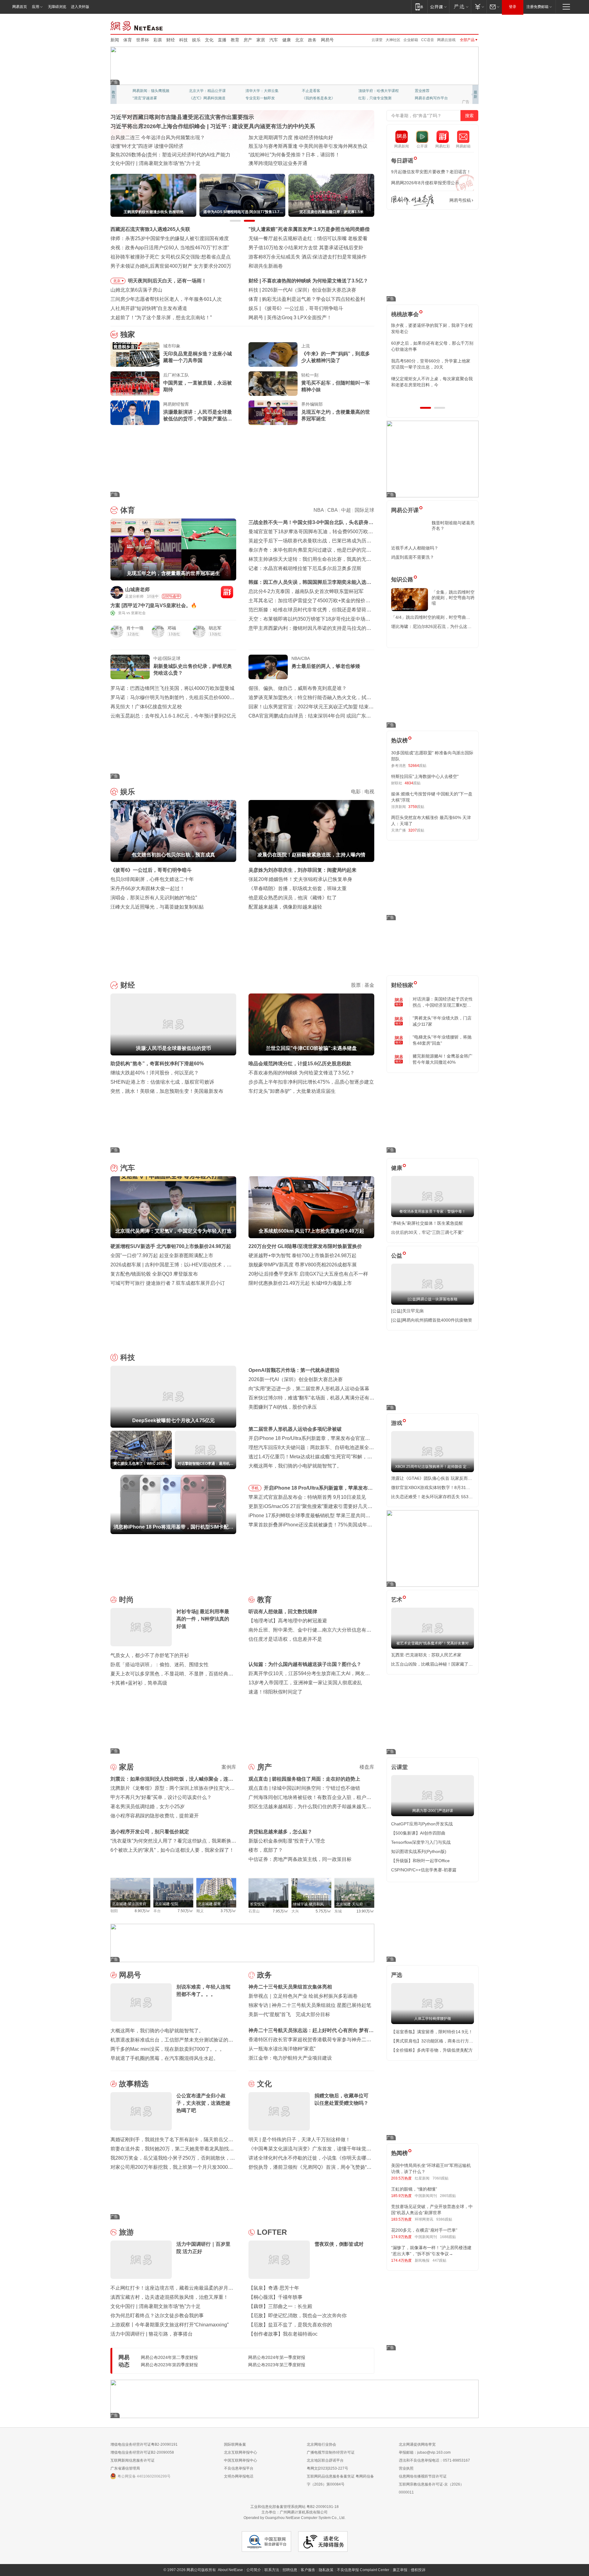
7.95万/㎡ (281, 1911)
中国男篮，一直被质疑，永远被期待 (198, 386)
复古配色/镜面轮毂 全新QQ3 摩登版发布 (154, 1274)
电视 (369, 792)
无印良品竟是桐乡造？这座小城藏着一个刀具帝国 (198, 357)
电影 (356, 792)
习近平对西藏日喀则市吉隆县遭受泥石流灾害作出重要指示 (182, 117)
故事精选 (134, 2084)
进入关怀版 (80, 7)
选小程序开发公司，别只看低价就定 (150, 1832)
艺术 (397, 1600)
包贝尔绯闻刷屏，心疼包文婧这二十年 (152, 879)
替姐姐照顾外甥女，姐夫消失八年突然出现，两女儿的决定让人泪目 (430, 382)
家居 (261, 40)
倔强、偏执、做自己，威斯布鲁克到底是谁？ (298, 688)
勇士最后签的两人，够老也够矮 (326, 666)
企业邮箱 (411, 40)
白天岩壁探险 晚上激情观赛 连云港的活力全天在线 (304, 146)
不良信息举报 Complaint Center (363, 2570)
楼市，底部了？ (266, 1850)
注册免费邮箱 (537, 7)
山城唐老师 (137, 589)
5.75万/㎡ (323, 1911)
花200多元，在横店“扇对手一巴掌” (424, 2230)
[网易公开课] (438, 7)
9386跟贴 (444, 2219)
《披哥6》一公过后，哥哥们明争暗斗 (151, 870)
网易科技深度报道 (317, 98)
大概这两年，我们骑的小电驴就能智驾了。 (295, 1466)
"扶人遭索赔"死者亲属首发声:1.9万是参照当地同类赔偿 (309, 229)
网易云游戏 (446, 40)
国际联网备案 (235, 2444)
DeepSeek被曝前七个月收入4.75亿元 (303, 290)
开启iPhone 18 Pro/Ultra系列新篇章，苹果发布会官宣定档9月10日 (318, 1489)
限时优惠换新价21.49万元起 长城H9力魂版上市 (300, 1283)
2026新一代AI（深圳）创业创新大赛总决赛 (296, 1379)
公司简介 (254, 2570)
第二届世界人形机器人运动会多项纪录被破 (295, 1429)
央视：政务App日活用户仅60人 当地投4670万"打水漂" (170, 248)
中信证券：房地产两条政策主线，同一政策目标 (300, 1859)
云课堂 (377, 40)
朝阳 (114, 1911)
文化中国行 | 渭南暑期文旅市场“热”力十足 (156, 2306)
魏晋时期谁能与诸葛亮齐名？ (453, 526)
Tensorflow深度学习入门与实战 (421, 1842)
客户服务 (308, 2570)
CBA (332, 510)
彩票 (158, 40)
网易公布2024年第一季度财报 (277, 2357)
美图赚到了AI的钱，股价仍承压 (283, 1407)
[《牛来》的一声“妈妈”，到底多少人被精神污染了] (273, 354)
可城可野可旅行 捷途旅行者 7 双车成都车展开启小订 (168, 1283)
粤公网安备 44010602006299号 (144, 2476)
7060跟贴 (441, 2178)
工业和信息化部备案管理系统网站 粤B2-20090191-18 (294, 2507)
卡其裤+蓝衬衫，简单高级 (139, 1683)
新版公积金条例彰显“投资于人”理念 (287, 1841)
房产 (248, 40)
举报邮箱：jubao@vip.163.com (425, 2452)
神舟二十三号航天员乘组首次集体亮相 (290, 1987)
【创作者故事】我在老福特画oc (283, 2334)
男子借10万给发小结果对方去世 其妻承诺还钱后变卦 (306, 248)
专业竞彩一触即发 (429, 98)
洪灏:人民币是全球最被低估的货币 (300, 281)
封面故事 (196, 98)
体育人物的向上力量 (375, 98)
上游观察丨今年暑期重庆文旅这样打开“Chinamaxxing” (169, 2325)
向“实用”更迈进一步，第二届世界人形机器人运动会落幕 (309, 1389)
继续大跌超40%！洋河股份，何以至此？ (155, 1073)
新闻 (115, 40)
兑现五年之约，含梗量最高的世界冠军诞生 (336, 415)
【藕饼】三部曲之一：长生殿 (280, 2306)
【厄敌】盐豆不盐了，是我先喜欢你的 (290, 2325)
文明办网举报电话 (239, 2476)
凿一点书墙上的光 (204, 91)
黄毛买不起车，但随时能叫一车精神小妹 (336, 386)
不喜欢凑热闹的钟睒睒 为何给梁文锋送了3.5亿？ (302, 1073)
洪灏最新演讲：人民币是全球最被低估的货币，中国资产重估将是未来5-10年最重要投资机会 (198, 416)
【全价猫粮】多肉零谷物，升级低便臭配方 (432, 2050)
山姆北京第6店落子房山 (136, 290)
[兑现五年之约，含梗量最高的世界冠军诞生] (273, 413)
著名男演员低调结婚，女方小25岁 (148, 1807)
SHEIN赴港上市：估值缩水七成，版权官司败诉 (162, 1082)
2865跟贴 (448, 2196)
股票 (356, 985)
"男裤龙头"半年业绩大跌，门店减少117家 (442, 1021)
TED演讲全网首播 (147, 98)
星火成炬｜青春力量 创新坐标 (143, 163)
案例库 (229, 1767)
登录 (513, 7)
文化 (209, 40)
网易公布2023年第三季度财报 (277, 2365)
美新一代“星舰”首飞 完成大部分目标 (289, 2014)
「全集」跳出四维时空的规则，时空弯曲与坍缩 (453, 598)
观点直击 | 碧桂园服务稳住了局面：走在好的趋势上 (304, 1779)
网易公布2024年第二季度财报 (169, 2357)
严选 (397, 1975)
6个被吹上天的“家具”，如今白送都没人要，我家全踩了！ (172, 1850)
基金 (369, 985)
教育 (235, 40)
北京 (299, 40)
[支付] (479, 7)
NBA (319, 510)
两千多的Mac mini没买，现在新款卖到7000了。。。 (167, 2049)
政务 (312, 40)
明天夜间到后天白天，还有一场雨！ (167, 281)
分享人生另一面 (428, 91)
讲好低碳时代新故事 (375, 91)
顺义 (200, 1911)
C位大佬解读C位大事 (319, 91)
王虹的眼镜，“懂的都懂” (414, 2189)
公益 (397, 1256)
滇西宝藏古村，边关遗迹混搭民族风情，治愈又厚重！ (169, 2297)
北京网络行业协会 (321, 2444)
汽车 (274, 40)
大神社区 (393, 40)
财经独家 (402, 985)
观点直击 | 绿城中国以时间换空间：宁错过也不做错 (304, 1788)
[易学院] (413, 200)
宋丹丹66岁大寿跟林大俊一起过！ (148, 888)
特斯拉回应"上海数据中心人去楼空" (425, 776)
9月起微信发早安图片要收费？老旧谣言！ (431, 172)
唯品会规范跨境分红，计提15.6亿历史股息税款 (300, 1064)
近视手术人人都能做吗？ (415, 548)
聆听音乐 (253, 91)
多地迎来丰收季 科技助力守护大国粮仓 (153, 146)
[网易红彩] (227, 592)
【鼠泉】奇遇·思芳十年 (274, 2288)
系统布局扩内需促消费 (273, 138)
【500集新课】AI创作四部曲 (418, 1833)
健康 (287, 40)
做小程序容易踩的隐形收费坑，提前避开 (155, 1816)
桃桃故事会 (405, 314)
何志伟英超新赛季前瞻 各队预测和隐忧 (304, 299)
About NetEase (230, 2570)
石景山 (254, 1911)
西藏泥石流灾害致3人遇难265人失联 (150, 229)
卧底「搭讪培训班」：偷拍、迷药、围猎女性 (160, 1665)
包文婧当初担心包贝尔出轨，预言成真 (304, 308)
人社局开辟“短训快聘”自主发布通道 (149, 308)
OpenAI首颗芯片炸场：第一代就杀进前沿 (294, 1370)
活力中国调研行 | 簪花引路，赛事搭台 (152, 2334)
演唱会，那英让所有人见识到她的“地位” (154, 898)
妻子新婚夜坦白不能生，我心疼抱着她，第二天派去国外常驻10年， (432, 328)
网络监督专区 (459, 25)
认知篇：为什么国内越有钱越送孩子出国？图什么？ (305, 1664)
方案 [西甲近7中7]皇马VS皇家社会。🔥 (154, 605)
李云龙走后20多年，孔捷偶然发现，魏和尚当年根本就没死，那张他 (432, 364)
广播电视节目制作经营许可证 (331, 2452)
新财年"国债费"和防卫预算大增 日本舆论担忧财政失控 (307, 155)
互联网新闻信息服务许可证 (133, 2460)
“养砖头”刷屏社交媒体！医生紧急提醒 (427, 1223)
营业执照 (406, 2468)
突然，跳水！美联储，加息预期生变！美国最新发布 (167, 1091)
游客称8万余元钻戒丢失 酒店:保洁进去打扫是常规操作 (308, 257)
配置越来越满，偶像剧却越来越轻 (285, 907)
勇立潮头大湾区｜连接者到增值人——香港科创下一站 (307, 163)
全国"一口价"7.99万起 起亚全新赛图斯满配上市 (162, 1255)
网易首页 (20, 7)
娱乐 (196, 40)
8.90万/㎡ (142, 1911)
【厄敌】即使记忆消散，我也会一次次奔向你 (298, 2316)
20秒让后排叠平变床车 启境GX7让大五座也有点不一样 (308, 1274)
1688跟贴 (448, 2237)
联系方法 (272, 2570)
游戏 (397, 1423)
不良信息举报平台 (239, 2468)
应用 (36, 7)
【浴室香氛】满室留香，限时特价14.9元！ (432, 2032)
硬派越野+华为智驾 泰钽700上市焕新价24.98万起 (302, 1255)
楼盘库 (367, 1767)
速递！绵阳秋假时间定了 (275, 1692)
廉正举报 (400, 2570)
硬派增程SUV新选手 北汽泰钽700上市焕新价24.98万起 (171, 1246)
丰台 (157, 1911)
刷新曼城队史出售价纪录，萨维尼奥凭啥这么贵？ (193, 670)
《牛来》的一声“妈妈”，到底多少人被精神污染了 (336, 357)
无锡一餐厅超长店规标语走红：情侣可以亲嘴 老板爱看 (308, 238)
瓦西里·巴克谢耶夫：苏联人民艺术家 (426, 1655)
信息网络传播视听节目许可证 (423, 2476)
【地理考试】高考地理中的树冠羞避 (288, 1621)
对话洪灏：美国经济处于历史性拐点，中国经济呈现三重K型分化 (443, 1002)
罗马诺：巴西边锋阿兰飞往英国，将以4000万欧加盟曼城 (172, 688)
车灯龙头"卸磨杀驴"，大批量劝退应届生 (292, 1091)
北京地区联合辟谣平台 (325, 2460)
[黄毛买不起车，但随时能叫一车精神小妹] (273, 384)
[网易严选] (460, 7)
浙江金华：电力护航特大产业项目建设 (290, 2058)
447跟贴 (439, 2260)
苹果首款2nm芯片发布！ (294, 318)
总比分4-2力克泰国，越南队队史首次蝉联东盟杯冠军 (306, 591)
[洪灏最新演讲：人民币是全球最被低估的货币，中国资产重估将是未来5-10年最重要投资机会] (135, 413)
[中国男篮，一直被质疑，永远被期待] (135, 384)
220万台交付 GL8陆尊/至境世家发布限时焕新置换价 (305, 1246)
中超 (346, 510)
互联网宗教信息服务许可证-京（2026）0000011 (431, 2488)
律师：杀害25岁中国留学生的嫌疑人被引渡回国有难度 (170, 238)
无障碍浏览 (57, 7)
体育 (128, 40)
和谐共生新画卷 (266, 266)
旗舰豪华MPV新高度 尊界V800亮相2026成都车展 (303, 1265)
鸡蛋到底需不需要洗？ (413, 557)
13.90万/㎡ (365, 1911)
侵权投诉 (418, 2570)
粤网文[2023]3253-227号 (327, 2468)
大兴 (295, 1911)
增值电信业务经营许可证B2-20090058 (142, 2452)
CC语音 (428, 40)
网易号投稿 (460, 200)
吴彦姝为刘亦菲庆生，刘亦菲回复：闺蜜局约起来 (302, 870)
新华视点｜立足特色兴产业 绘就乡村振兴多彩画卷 (303, 1996)
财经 (171, 40)
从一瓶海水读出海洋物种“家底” (282, 2049)
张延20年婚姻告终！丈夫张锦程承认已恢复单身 (300, 879)
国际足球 (364, 510)
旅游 (126, 2232)
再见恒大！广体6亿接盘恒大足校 (146, 707)
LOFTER (272, 2232)
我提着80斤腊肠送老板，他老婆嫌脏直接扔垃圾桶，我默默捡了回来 (432, 346)
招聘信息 (290, 2570)
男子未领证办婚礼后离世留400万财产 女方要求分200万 (171, 266)
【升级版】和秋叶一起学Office (420, 1861)
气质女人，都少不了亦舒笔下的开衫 (150, 1655)
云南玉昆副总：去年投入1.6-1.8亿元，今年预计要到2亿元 (173, 716)
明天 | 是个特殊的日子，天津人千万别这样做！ (299, 2140)
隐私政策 (326, 2570)
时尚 (126, 1600)
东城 (338, 1911)
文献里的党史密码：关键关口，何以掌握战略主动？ (167, 155)
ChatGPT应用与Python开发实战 (422, 1824)
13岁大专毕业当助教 (262, 98)
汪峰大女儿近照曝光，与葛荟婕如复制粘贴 (157, 907)
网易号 (327, 40)
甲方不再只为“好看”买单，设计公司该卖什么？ (161, 1797)
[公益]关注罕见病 (407, 1311)
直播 (222, 40)
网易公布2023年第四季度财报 (169, 2365)
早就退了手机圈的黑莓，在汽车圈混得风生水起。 (164, 2058)
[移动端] (419, 7)
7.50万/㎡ (185, 1911)
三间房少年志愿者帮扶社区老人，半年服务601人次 (166, 299)
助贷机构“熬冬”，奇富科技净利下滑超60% (157, 1064)
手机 (255, 1488)
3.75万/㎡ (228, 1911)
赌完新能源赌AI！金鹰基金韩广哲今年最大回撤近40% (443, 1059)
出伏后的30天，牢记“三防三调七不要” (427, 1232)
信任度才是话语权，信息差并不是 (285, 1639)
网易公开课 (405, 510)
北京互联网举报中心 (241, 2452)
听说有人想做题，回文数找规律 (283, 1611)
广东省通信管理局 (125, 2468)
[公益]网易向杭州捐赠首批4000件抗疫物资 (432, 1320)
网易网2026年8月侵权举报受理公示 (425, 183)
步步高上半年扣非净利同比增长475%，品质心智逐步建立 (311, 1082)
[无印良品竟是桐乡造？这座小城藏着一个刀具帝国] (135, 354)
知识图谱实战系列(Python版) (419, 1851)
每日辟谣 (402, 161)
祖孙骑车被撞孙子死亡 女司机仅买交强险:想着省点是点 (171, 257)
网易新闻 (137, 25)
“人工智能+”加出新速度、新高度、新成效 (155, 138)
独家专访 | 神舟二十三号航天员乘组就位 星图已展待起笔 (310, 2005)
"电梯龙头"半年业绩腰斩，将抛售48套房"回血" (442, 1040)
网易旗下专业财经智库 (151, 91)
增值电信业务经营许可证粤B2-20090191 (144, 2444)
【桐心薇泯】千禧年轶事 (275, 2297)
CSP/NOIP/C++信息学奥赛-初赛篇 (424, 1870)
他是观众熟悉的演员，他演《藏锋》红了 (293, 898)
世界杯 (143, 40)
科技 (183, 40)
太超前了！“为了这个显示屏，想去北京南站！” (161, 318)
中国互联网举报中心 (241, 2460)
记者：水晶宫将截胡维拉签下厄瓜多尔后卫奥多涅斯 (305, 568)
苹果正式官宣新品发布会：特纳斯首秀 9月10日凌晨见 (307, 1497)
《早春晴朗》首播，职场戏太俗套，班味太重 (298, 888)
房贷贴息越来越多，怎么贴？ (280, 1832)
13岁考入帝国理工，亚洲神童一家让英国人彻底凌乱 (305, 1683)
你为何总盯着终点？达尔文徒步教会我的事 (157, 2316)
